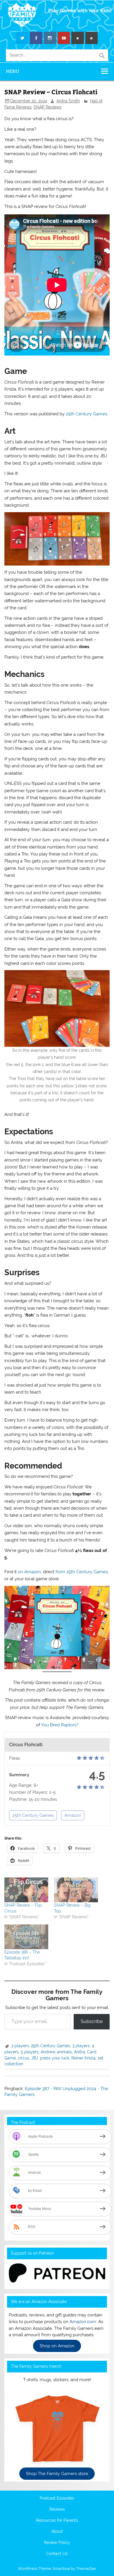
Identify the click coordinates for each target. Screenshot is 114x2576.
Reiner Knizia (83, 2058)
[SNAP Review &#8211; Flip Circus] (26, 1890)
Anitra (80, 2052)
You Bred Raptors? (60, 1725)
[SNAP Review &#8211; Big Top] (76, 1890)
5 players (30, 2052)
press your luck (55, 2058)
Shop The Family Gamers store (57, 2474)
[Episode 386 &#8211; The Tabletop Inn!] (26, 1937)
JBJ (35, 2058)
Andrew (48, 2052)
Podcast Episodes (57, 2498)
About (57, 2532)
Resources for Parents (57, 2521)
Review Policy (57, 2543)
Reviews (57, 2509)
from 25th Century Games (82, 1572)
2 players (20, 2046)
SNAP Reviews (47, 107)
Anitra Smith (68, 101)
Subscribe (92, 2021)
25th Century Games (87, 414)
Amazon (73, 1815)
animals (64, 2052)
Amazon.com (83, 2322)
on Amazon (29, 1572)
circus (24, 2058)
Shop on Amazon (57, 2346)
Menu (13, 71)
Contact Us (57, 2554)
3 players (81, 2046)
